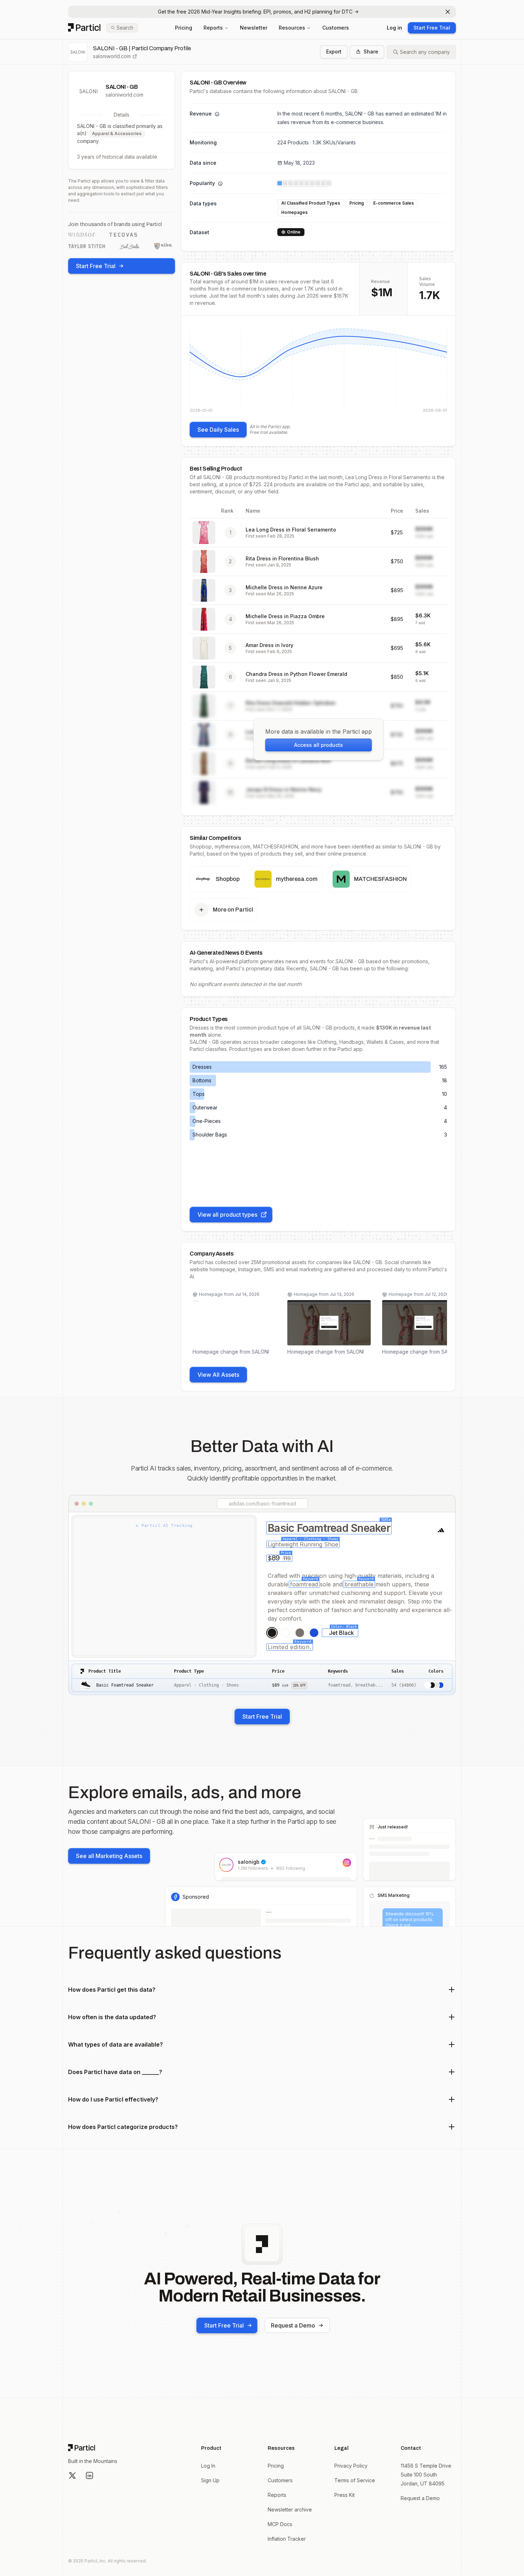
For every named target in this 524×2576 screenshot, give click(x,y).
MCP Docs (280, 2524)
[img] (318, 369)
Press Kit (345, 2495)
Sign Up (210, 2480)
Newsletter (254, 28)
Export (334, 52)
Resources (292, 28)
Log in (394, 28)
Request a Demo (293, 2325)
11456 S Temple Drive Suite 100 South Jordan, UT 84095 (426, 2475)
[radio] (272, 1633)
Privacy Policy (351, 2466)
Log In (208, 2466)
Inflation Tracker (287, 2539)
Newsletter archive (290, 2510)
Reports (213, 28)
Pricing (184, 28)
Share (371, 52)
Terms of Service (355, 2480)
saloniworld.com (112, 56)
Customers (336, 28)
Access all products (318, 745)
